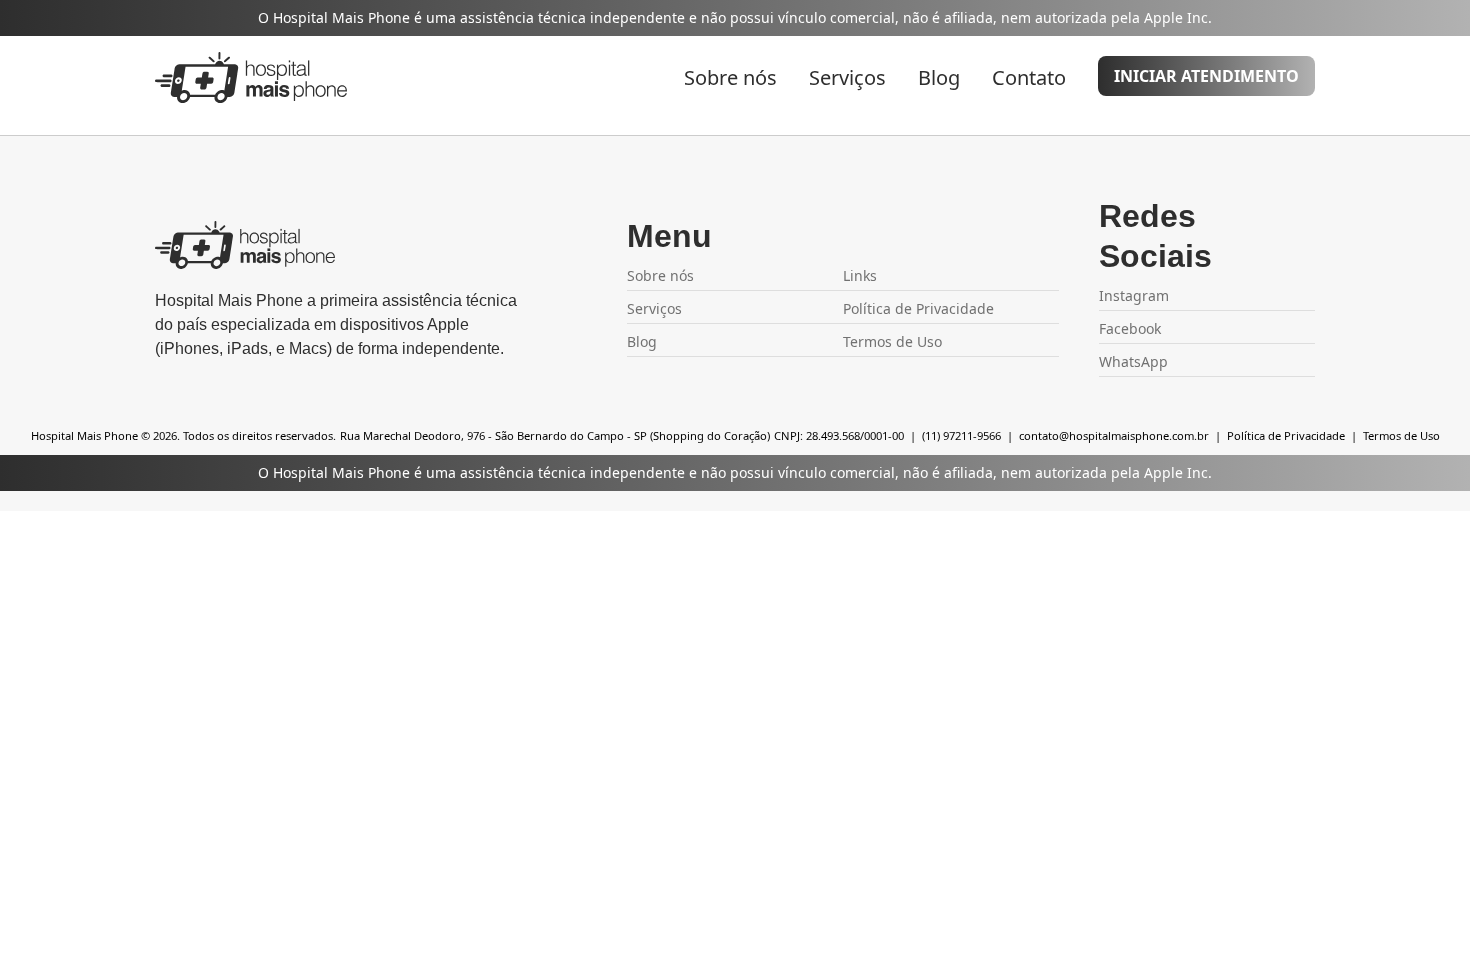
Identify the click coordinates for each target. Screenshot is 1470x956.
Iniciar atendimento (1206, 76)
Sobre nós (730, 77)
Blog (939, 77)
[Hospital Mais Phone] (251, 77)
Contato (1029, 77)
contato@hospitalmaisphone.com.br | (1121, 435)
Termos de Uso (1401, 435)
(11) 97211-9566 (961, 435)
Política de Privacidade (918, 308)
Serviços (847, 77)
